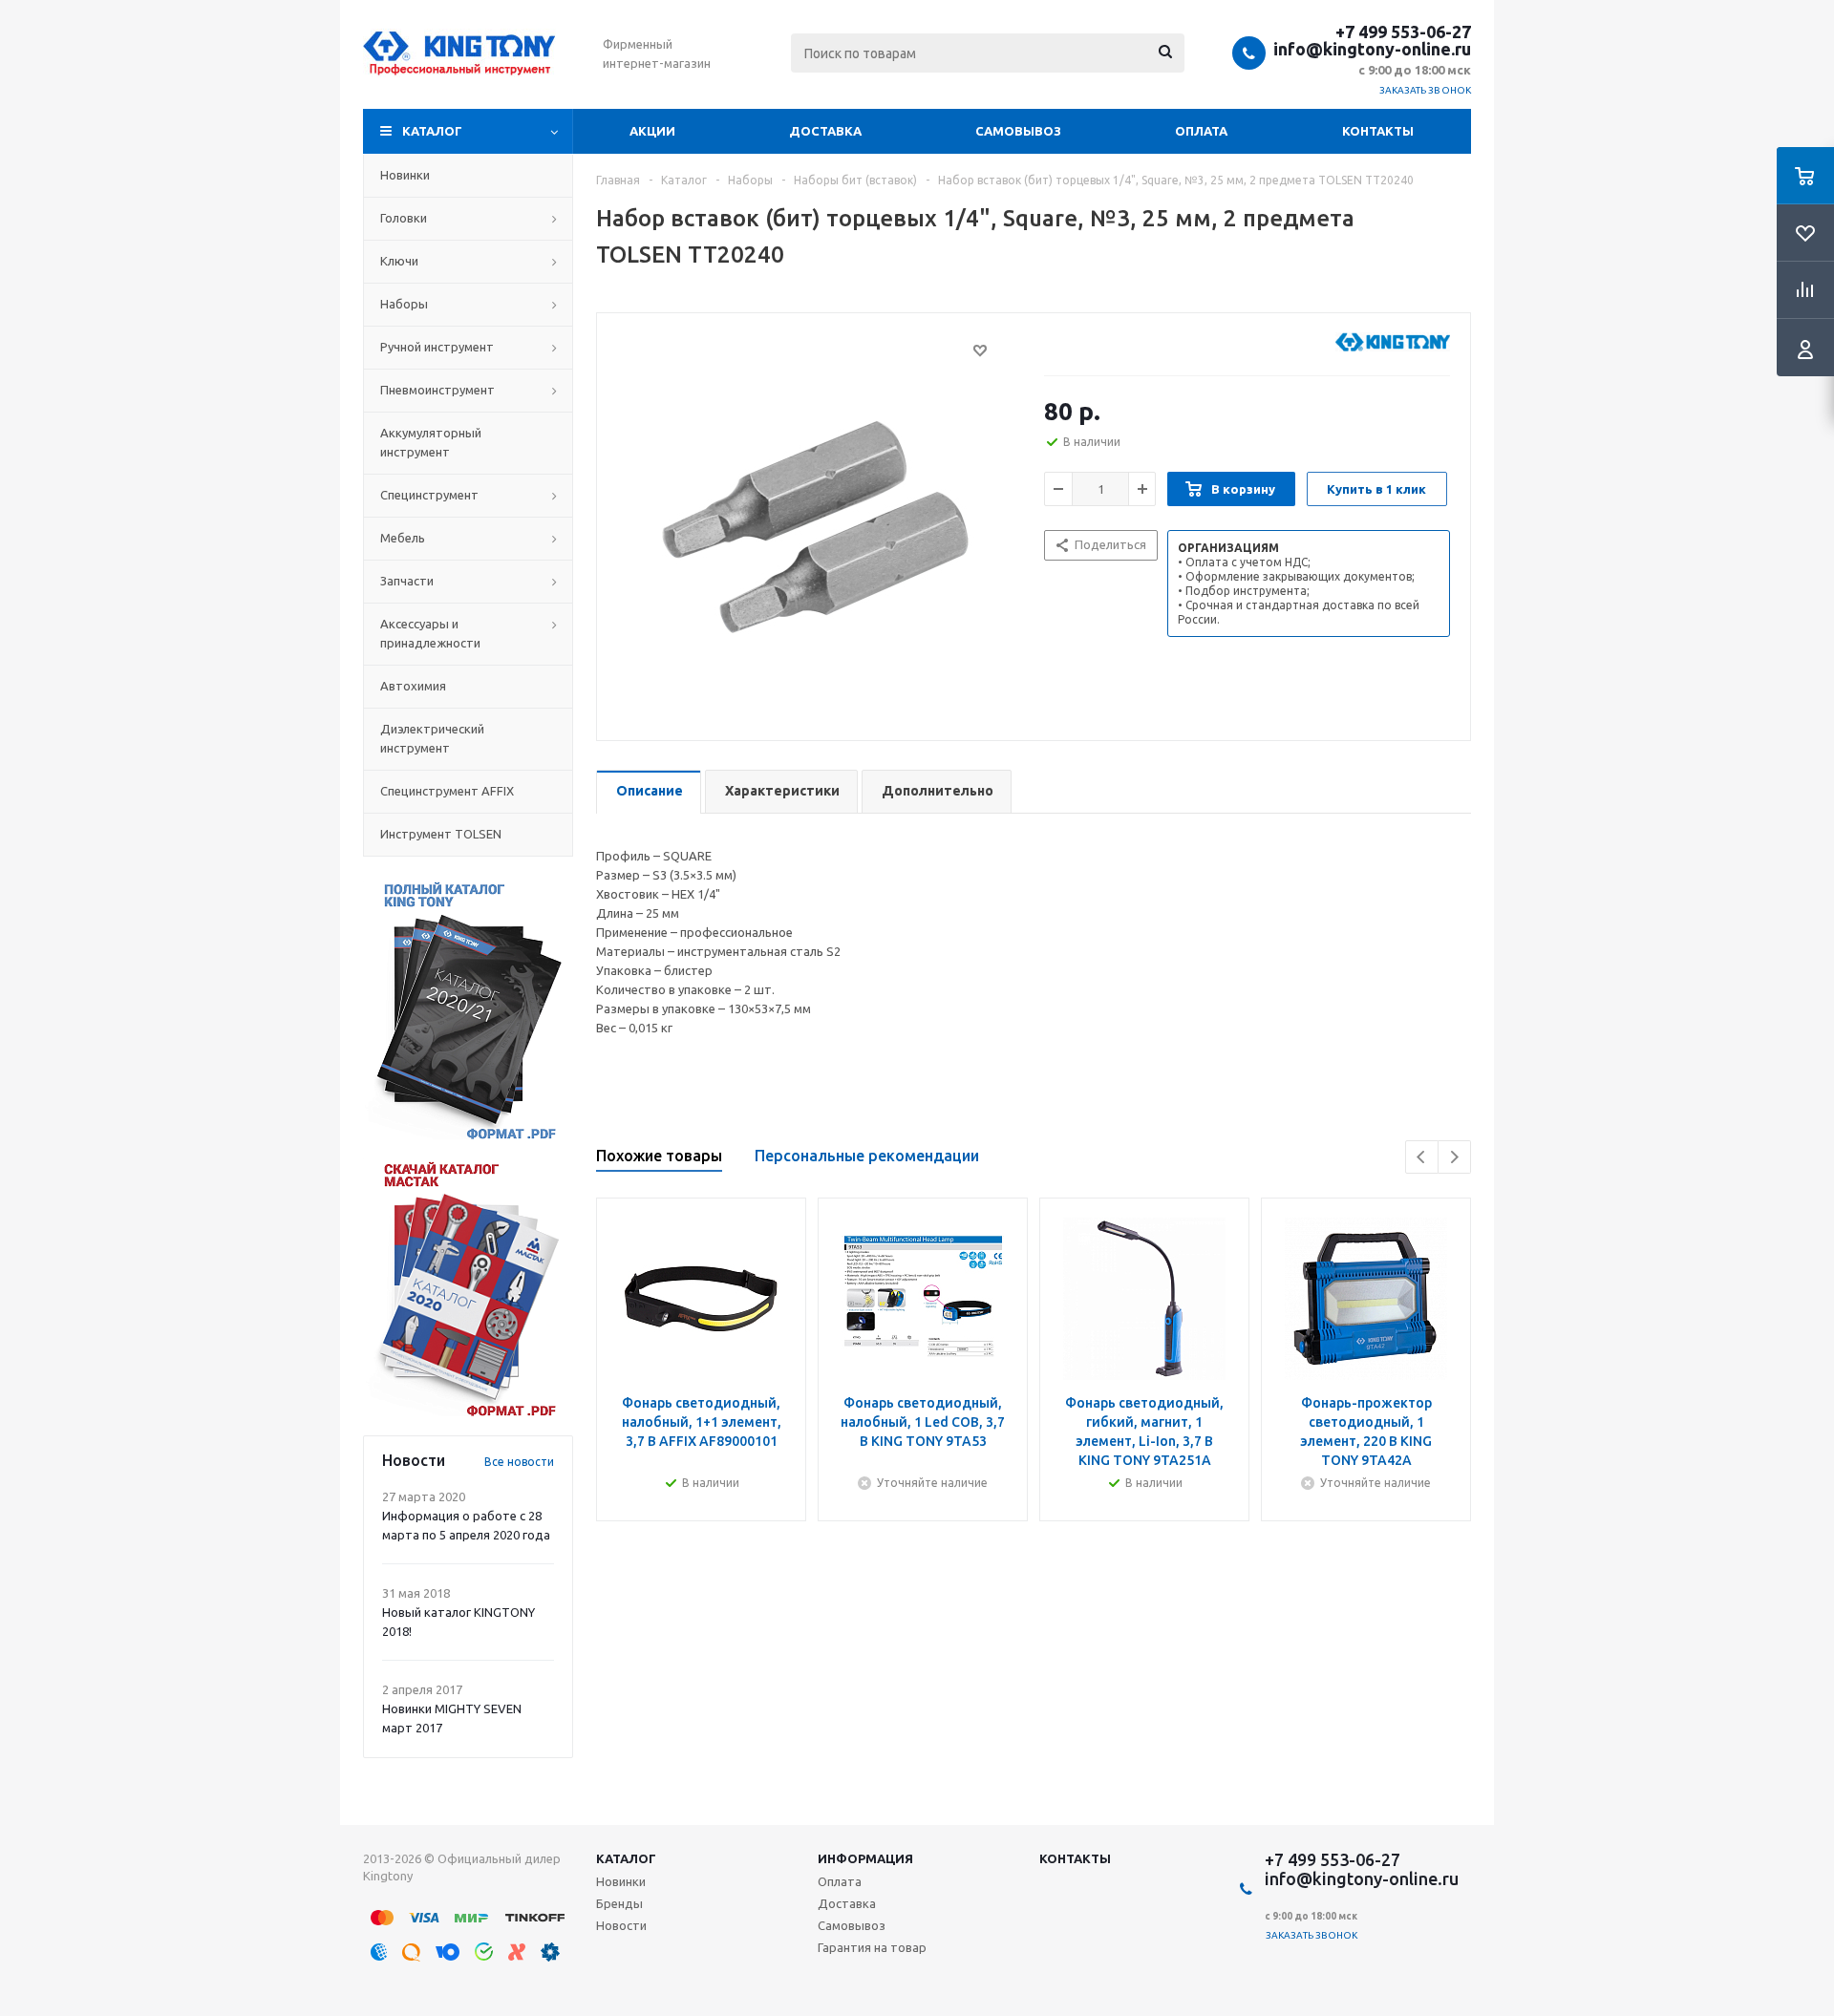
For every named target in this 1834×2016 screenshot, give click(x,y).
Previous (1422, 1157)
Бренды (619, 1903)
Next (1454, 1157)
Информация (865, 1858)
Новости (621, 1925)
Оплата (1201, 131)
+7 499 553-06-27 (1403, 32)
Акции (652, 131)
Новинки (621, 1881)
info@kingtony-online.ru (1372, 49)
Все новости (519, 1462)
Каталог (432, 131)
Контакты (1378, 131)
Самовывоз (1018, 131)
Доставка (825, 131)
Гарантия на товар (872, 1947)
